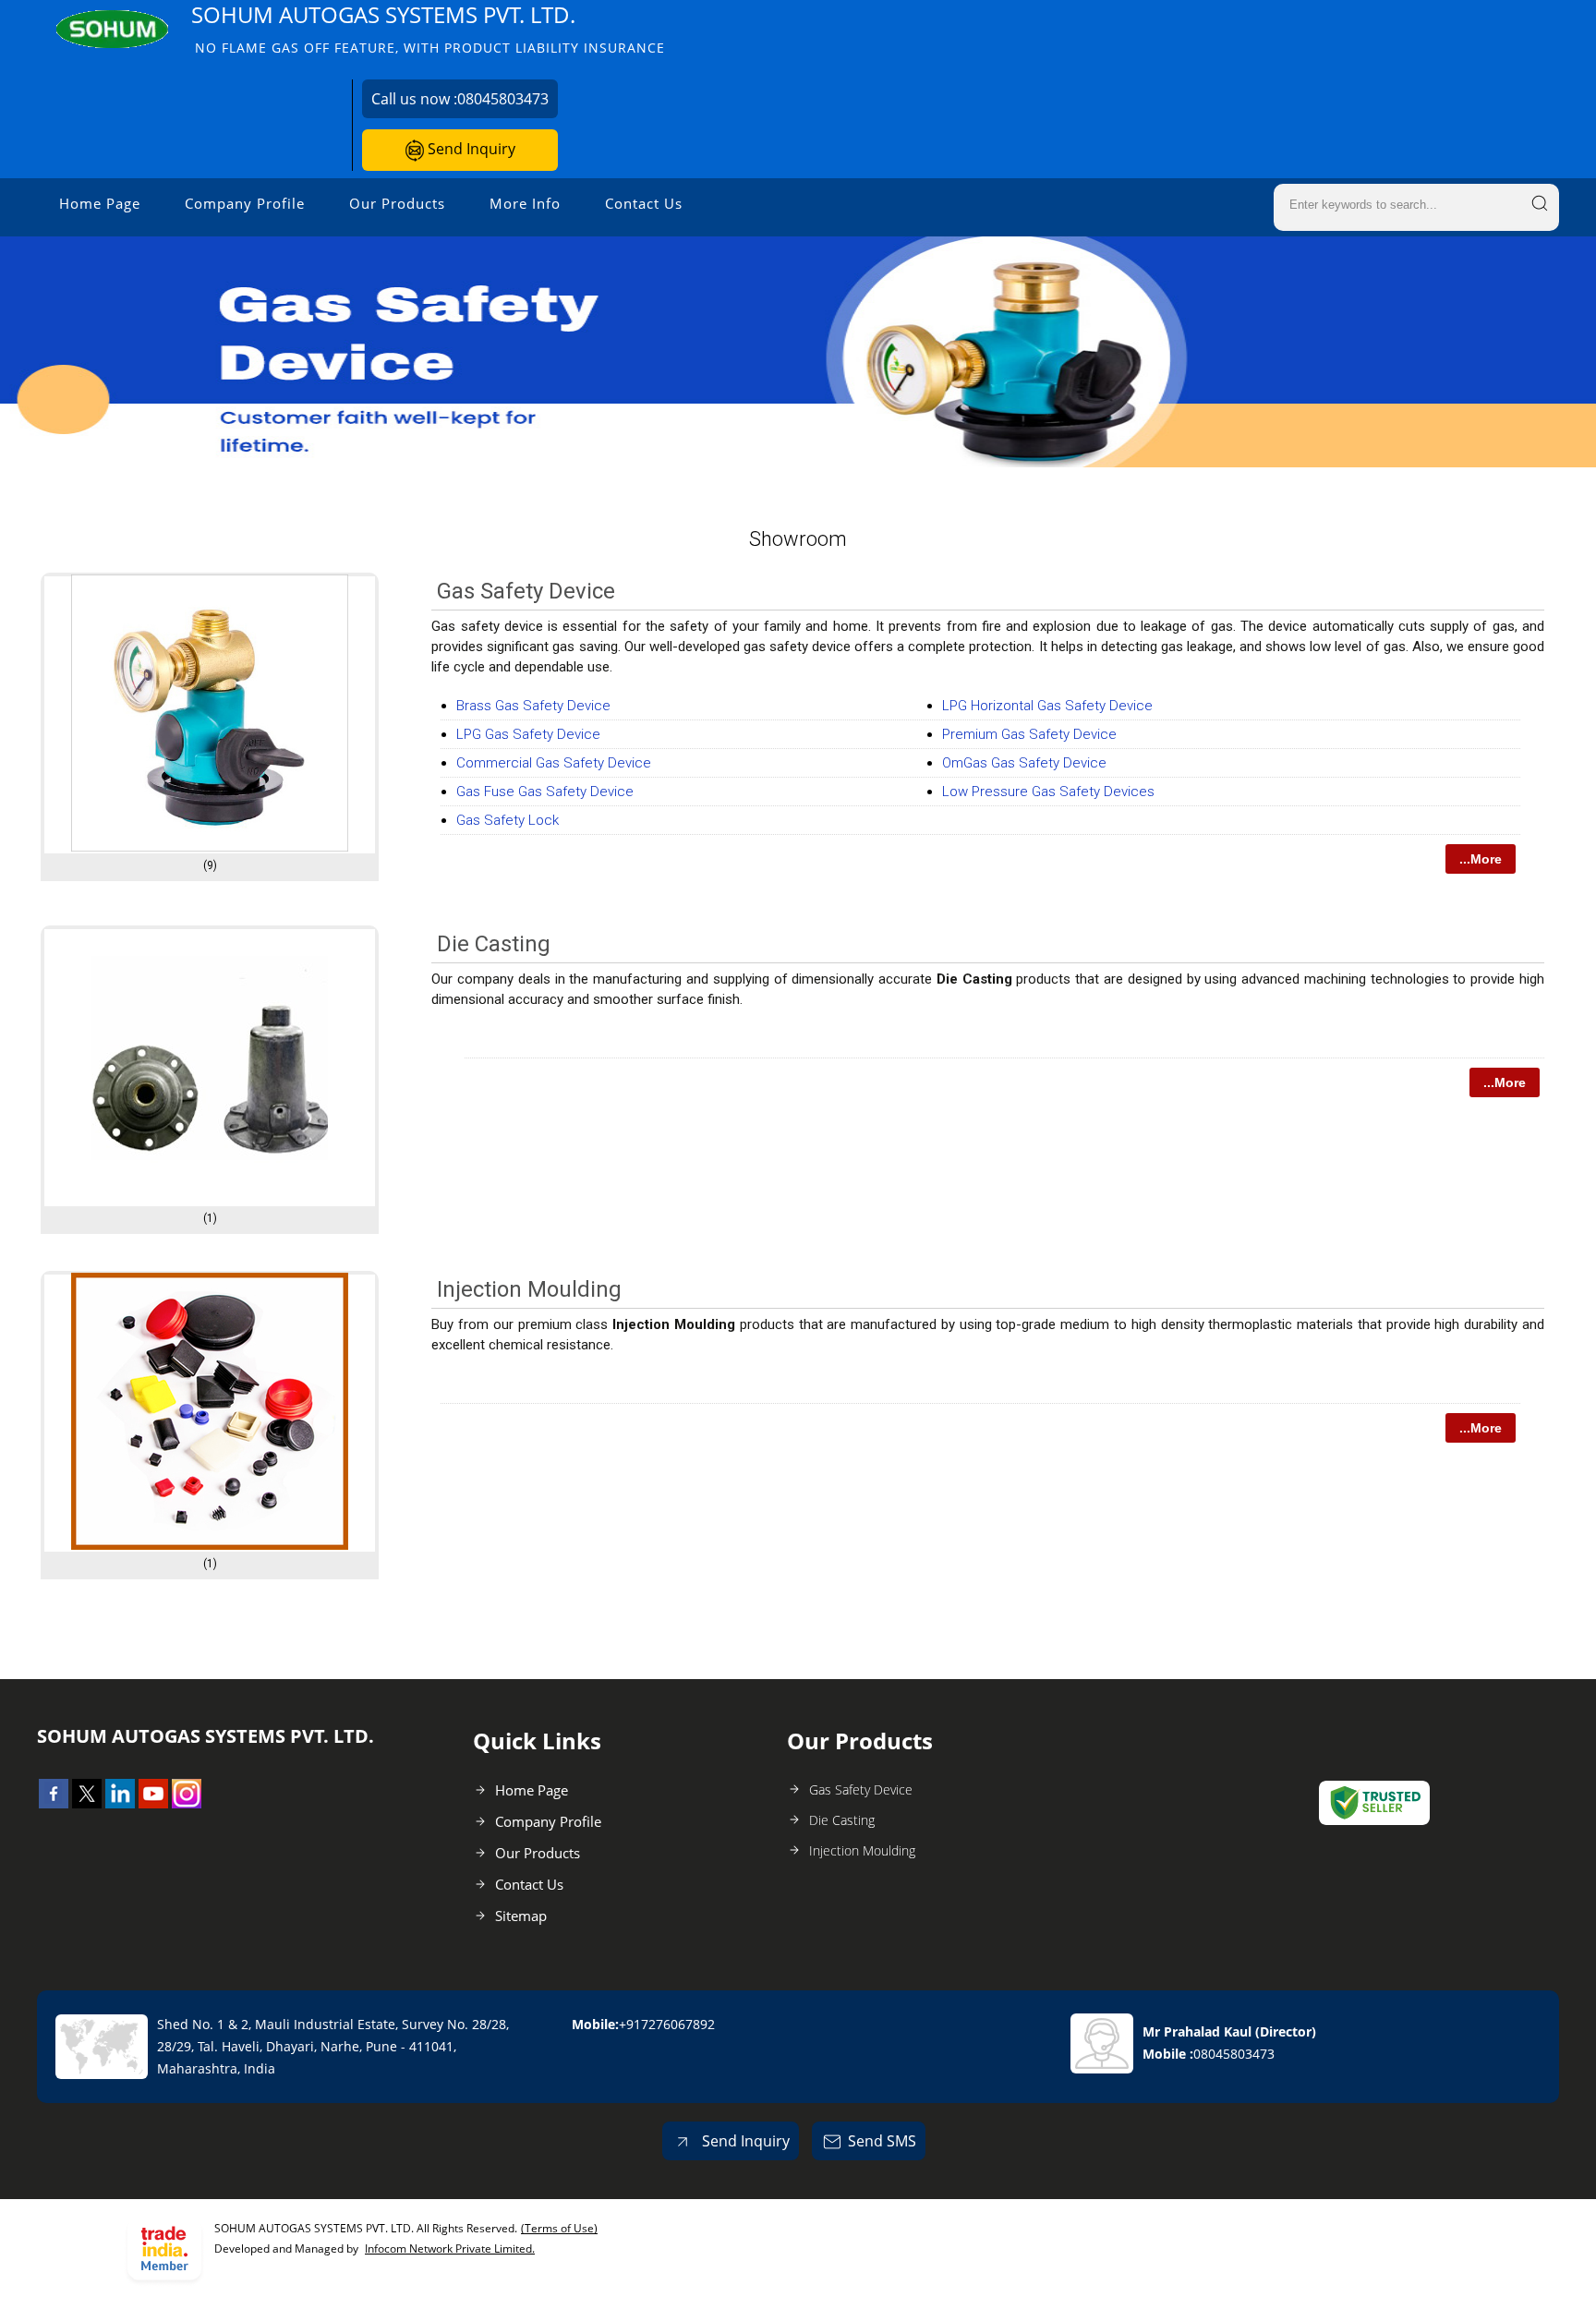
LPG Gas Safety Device (528, 734)
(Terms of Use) (559, 2228)
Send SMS (882, 2141)
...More (1481, 859)
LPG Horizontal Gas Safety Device (1047, 706)
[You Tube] (153, 1803)
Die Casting (494, 944)
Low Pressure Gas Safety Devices (1048, 792)
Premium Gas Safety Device (1029, 734)
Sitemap (521, 1916)
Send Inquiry (470, 149)
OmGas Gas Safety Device (1024, 763)
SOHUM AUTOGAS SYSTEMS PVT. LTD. (428, 28)
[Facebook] (54, 1803)
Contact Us (644, 203)
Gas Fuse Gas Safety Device (545, 792)
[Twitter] (87, 1803)
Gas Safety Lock (508, 820)
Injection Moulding (529, 1289)
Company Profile (245, 203)
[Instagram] (187, 1803)
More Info (525, 203)
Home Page (100, 203)
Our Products (397, 203)
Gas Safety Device (526, 591)
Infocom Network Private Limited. (450, 2249)
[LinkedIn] (120, 1803)
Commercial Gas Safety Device (554, 763)
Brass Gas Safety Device (533, 706)
